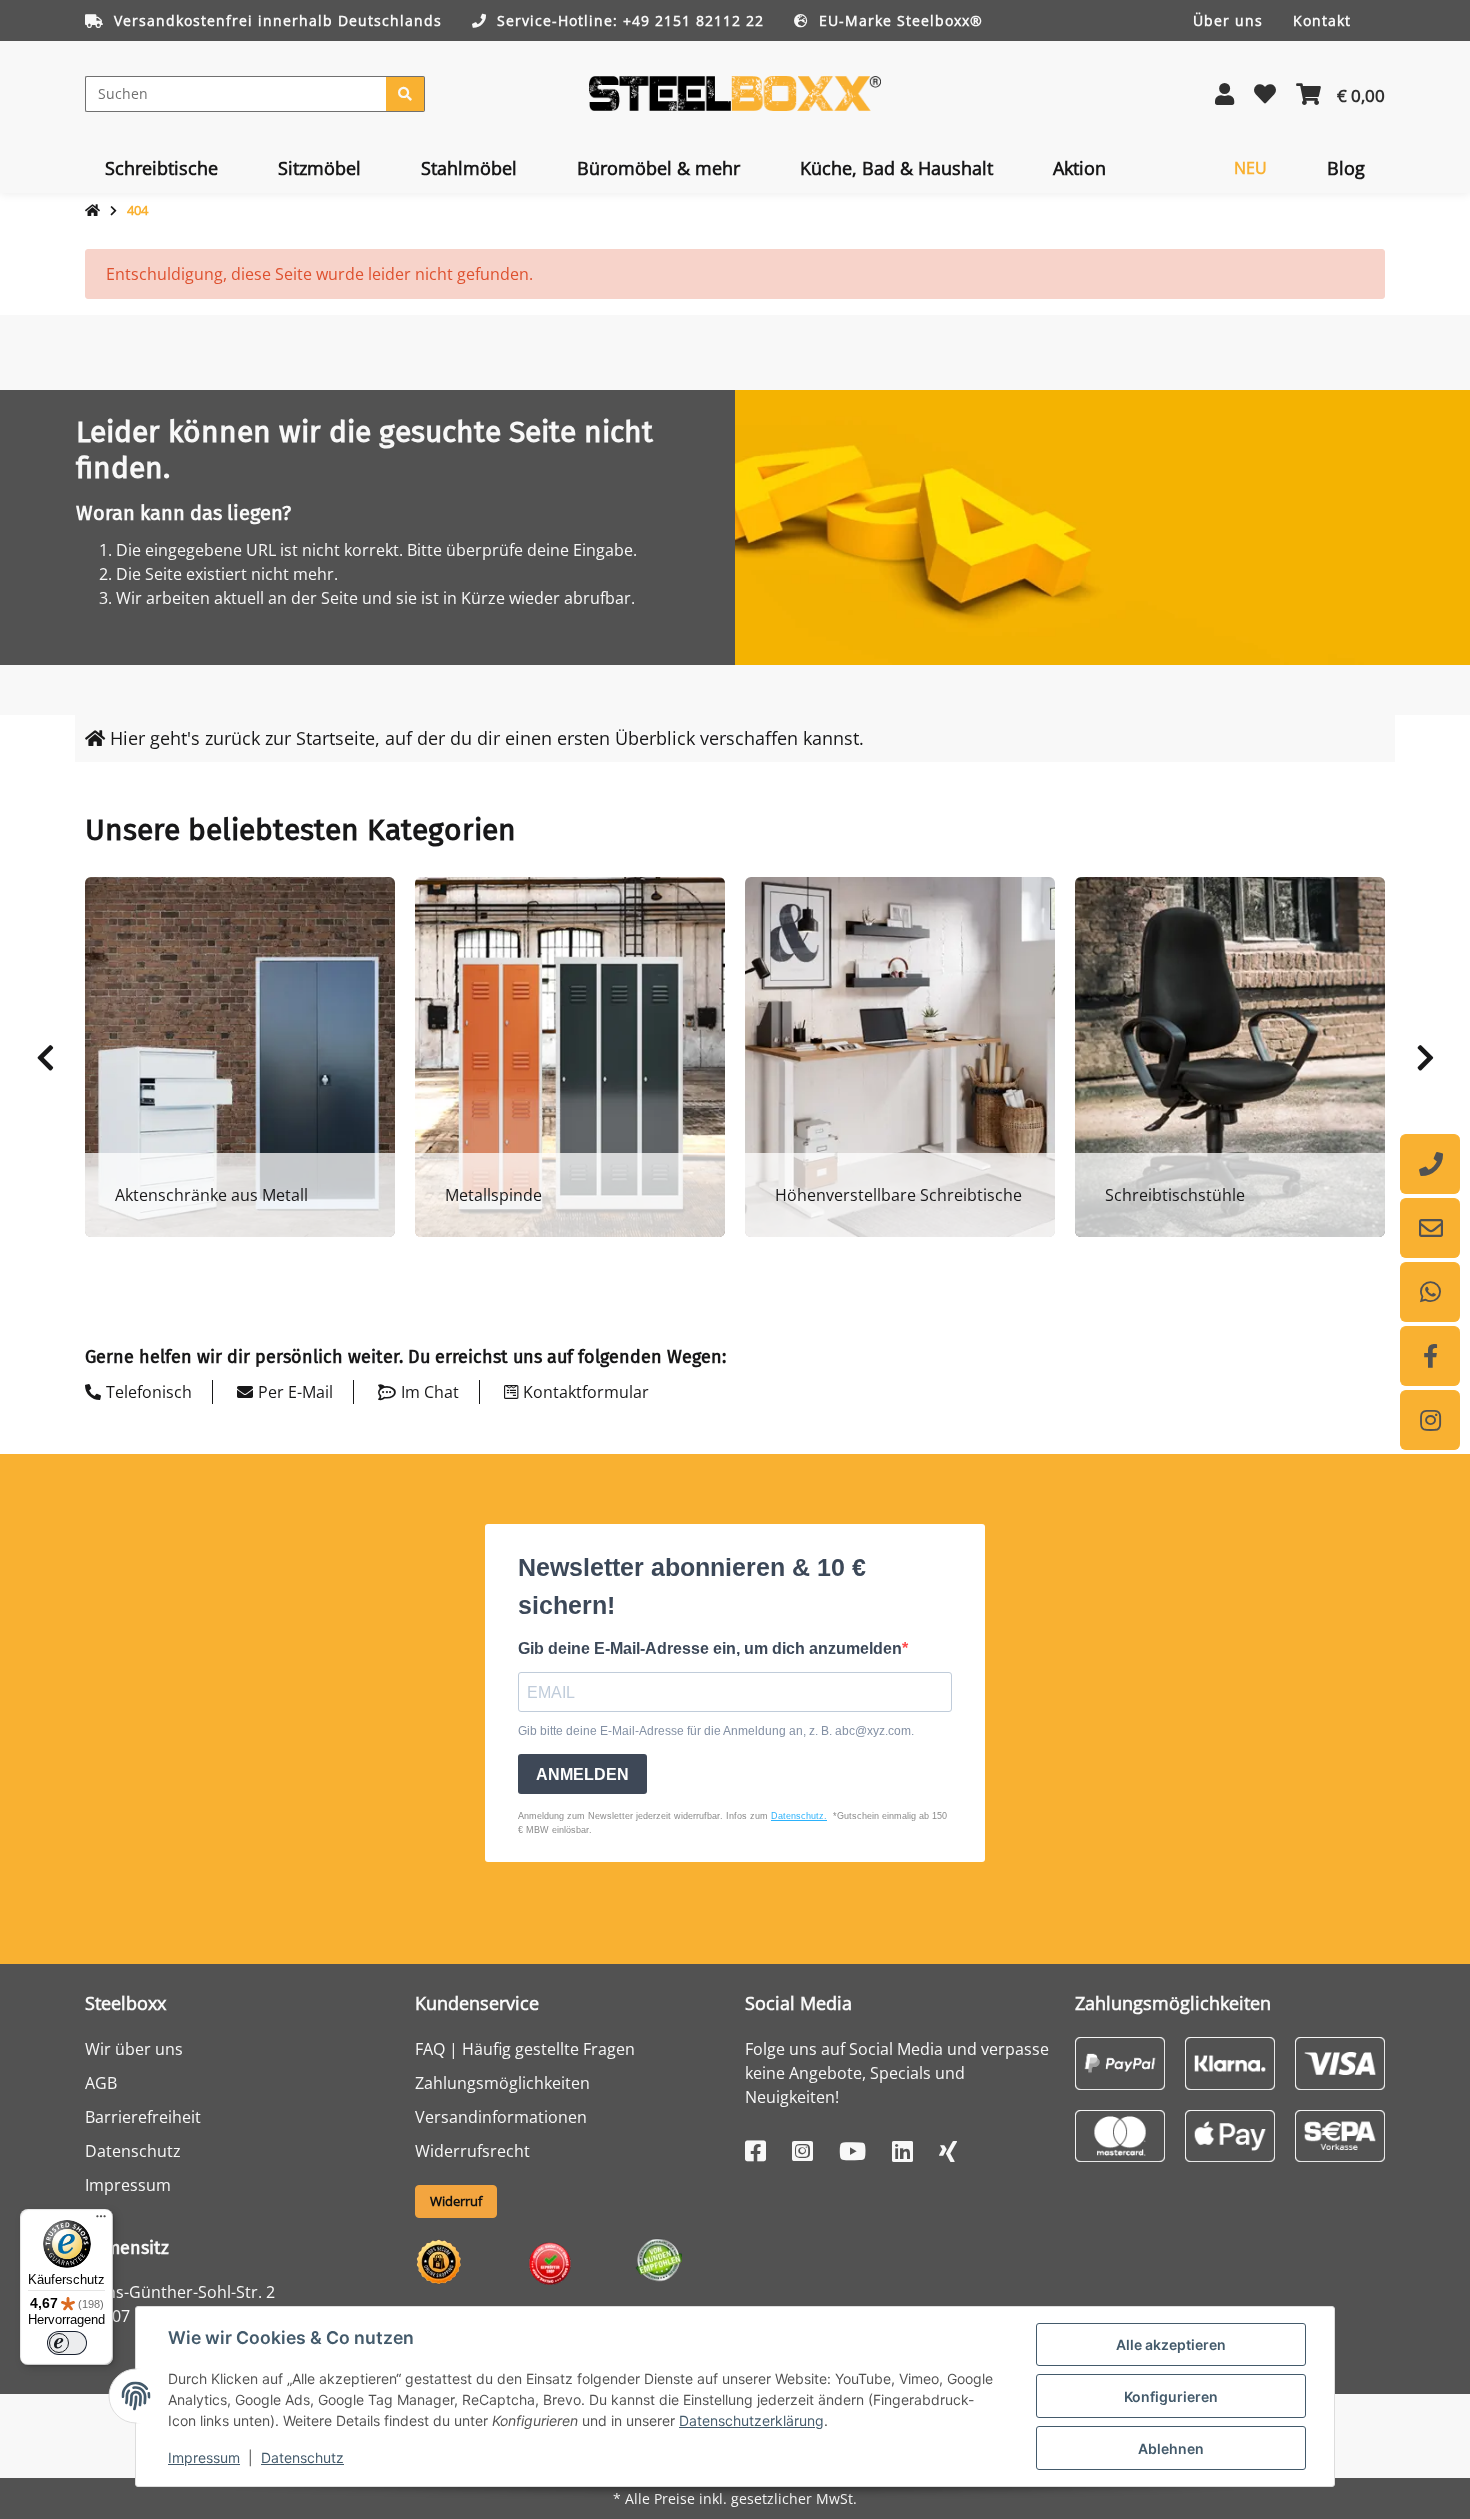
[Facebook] (1430, 1356)
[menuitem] (161, 168)
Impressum (204, 2457)
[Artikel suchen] (405, 94)
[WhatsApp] (1430, 1292)
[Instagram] (1430, 1420)
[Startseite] (92, 211)
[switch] (67, 2343)
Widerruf (456, 2201)
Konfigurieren (1171, 2396)
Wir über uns (134, 2049)
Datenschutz (302, 2457)
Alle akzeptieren (1171, 2344)
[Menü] (101, 2221)
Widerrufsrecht (472, 2151)
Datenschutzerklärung (751, 2420)
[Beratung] (1430, 1164)
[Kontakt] (1430, 1228)
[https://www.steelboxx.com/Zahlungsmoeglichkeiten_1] (1120, 2061)
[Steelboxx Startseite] (735, 92)
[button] (1224, 93)
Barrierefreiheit (143, 2117)
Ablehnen (1171, 2448)
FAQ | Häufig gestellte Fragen (525, 2049)
